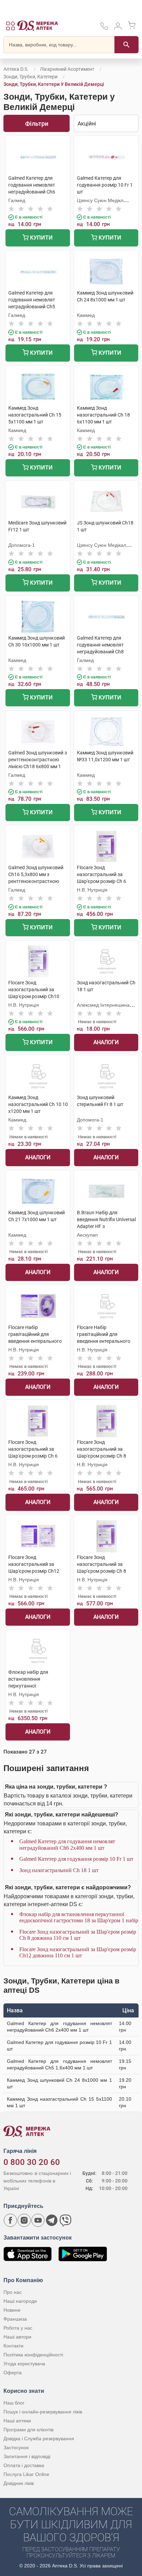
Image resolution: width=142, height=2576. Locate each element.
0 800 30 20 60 (32, 2162)
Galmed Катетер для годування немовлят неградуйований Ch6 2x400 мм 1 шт (67, 1844)
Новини (12, 2310)
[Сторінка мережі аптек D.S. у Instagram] (24, 2220)
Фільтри (37, 124)
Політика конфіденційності (33, 2355)
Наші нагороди (20, 2301)
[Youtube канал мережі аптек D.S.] (38, 2220)
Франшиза (15, 2319)
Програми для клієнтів (28, 2430)
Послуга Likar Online (26, 2474)
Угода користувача (24, 2364)
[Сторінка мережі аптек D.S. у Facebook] (10, 2220)
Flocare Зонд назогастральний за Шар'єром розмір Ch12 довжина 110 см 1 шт (78, 1952)
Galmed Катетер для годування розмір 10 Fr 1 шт (76, 1859)
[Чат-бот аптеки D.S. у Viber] (65, 2220)
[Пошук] (126, 45)
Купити (41, 238)
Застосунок (16, 2447)
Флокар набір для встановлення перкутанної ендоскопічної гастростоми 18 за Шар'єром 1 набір (79, 1917)
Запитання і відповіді (27, 2456)
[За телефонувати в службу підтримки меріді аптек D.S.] (104, 28)
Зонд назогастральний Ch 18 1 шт (59, 1870)
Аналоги (106, 1042)
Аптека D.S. (16, 69)
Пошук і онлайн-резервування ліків (43, 2412)
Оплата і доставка (24, 2465)
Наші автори (17, 2337)
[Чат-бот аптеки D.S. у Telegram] (52, 2220)
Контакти (13, 2346)
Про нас (13, 2292)
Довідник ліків (19, 2483)
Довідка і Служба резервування (39, 2439)
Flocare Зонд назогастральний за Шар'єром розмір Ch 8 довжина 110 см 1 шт (78, 1935)
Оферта (13, 2373)
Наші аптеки (17, 2421)
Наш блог (14, 2403)
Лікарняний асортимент (67, 69)
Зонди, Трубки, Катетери (31, 77)
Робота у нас (18, 2328)
